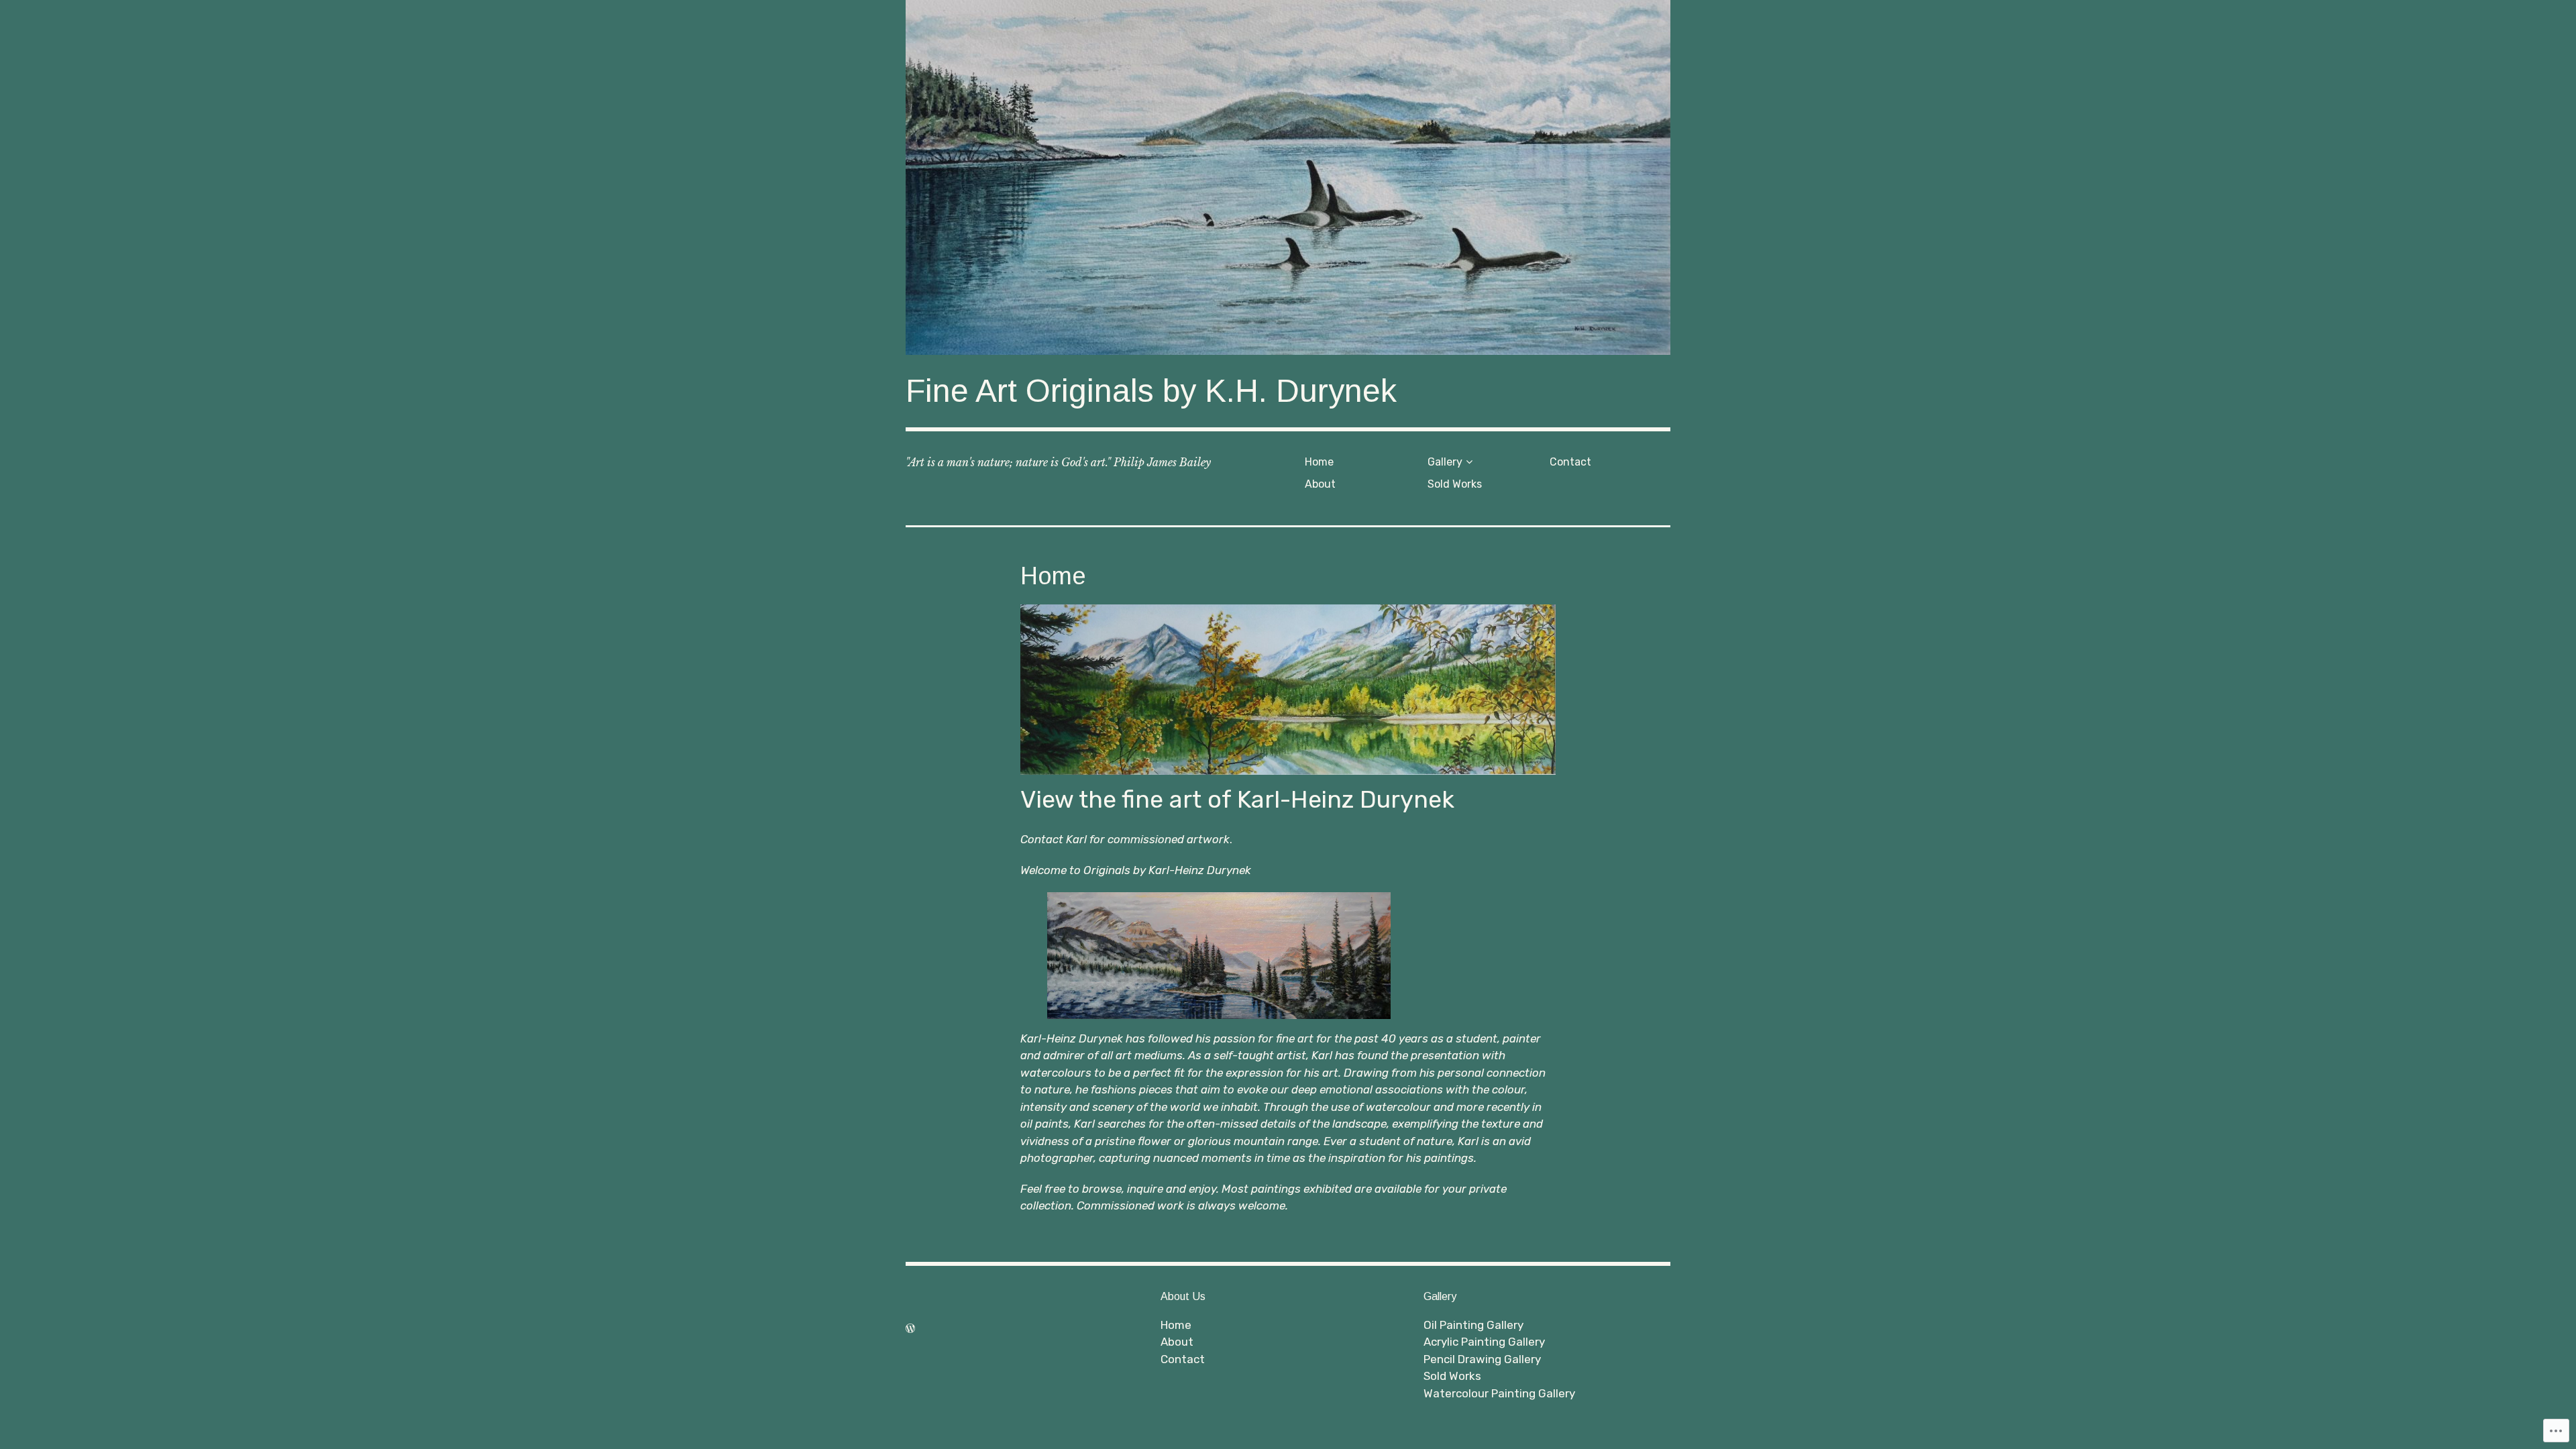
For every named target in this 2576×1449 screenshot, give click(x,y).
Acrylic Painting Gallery (1484, 1342)
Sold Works (1455, 484)
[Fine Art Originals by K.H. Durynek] (1288, 177)
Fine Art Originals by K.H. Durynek (1151, 391)
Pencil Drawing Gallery (1482, 1359)
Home (1319, 462)
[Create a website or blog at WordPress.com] (910, 1328)
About (1320, 484)
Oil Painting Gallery (1473, 1325)
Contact (1570, 462)
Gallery (1445, 462)
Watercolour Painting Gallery (1499, 1393)
